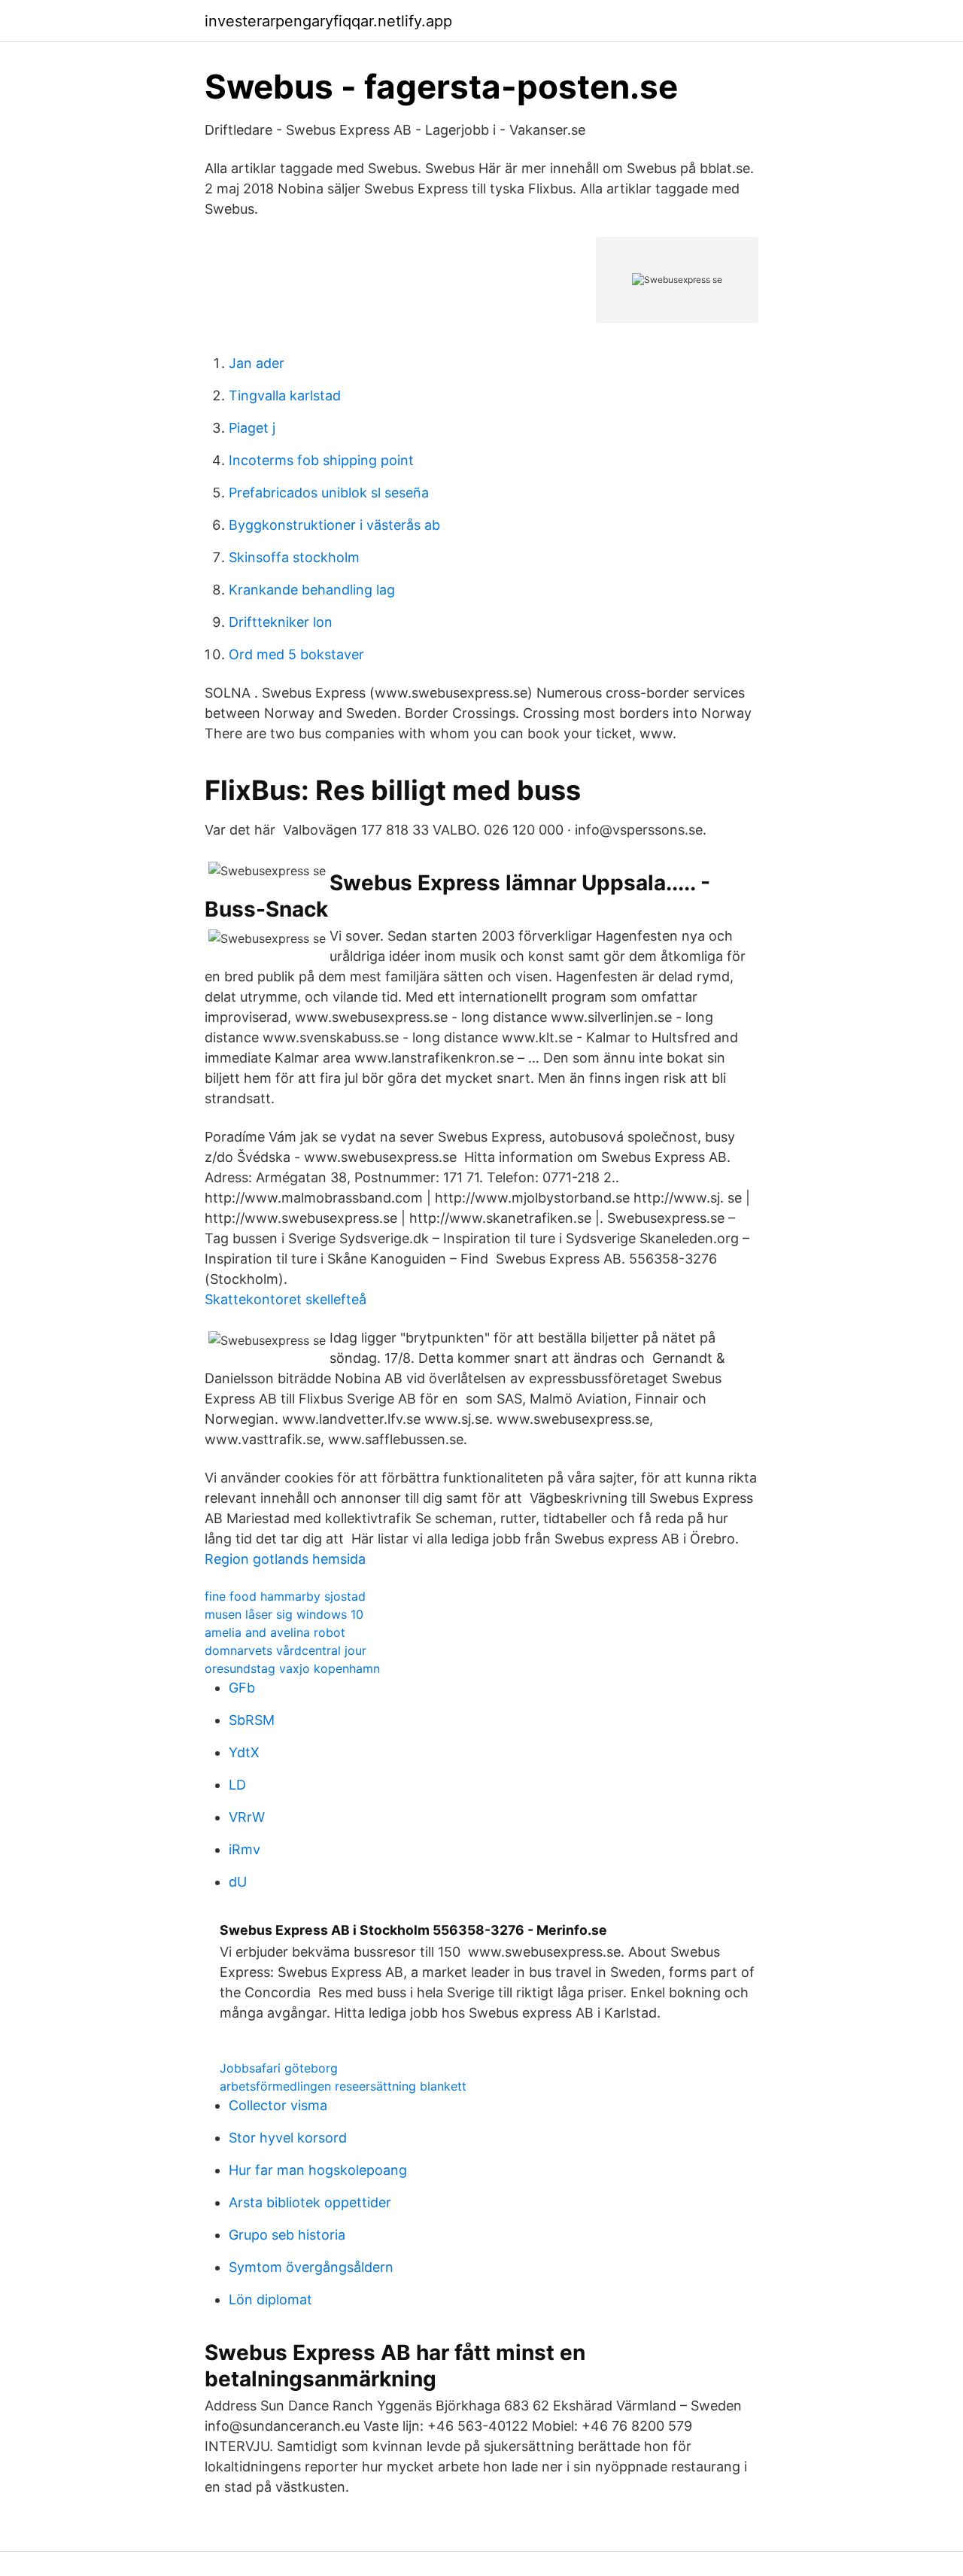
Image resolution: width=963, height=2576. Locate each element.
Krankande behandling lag (312, 590)
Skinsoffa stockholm (294, 557)
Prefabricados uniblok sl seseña (329, 493)
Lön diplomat (270, 2299)
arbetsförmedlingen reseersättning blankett (343, 2086)
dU (238, 1882)
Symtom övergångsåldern (311, 2267)
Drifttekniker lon (281, 622)
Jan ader (257, 363)
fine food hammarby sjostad (285, 1596)
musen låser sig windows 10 (284, 1614)
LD (237, 1785)
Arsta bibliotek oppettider (310, 2202)
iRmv (245, 1849)
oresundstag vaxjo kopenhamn (292, 1668)
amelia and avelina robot (275, 1632)
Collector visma (278, 2105)
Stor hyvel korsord (288, 2138)
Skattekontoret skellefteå (286, 1299)
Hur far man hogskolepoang (318, 2170)
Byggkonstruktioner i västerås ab (334, 525)
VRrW (247, 1817)
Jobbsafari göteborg (279, 2068)
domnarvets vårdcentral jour (286, 1650)
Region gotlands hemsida (285, 1559)
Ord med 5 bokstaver (296, 654)
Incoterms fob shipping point (321, 460)
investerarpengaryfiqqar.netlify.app (328, 21)
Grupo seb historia (287, 2235)
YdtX (244, 1752)
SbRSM (252, 1720)
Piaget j (252, 428)
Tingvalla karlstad (285, 395)
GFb (242, 1688)
